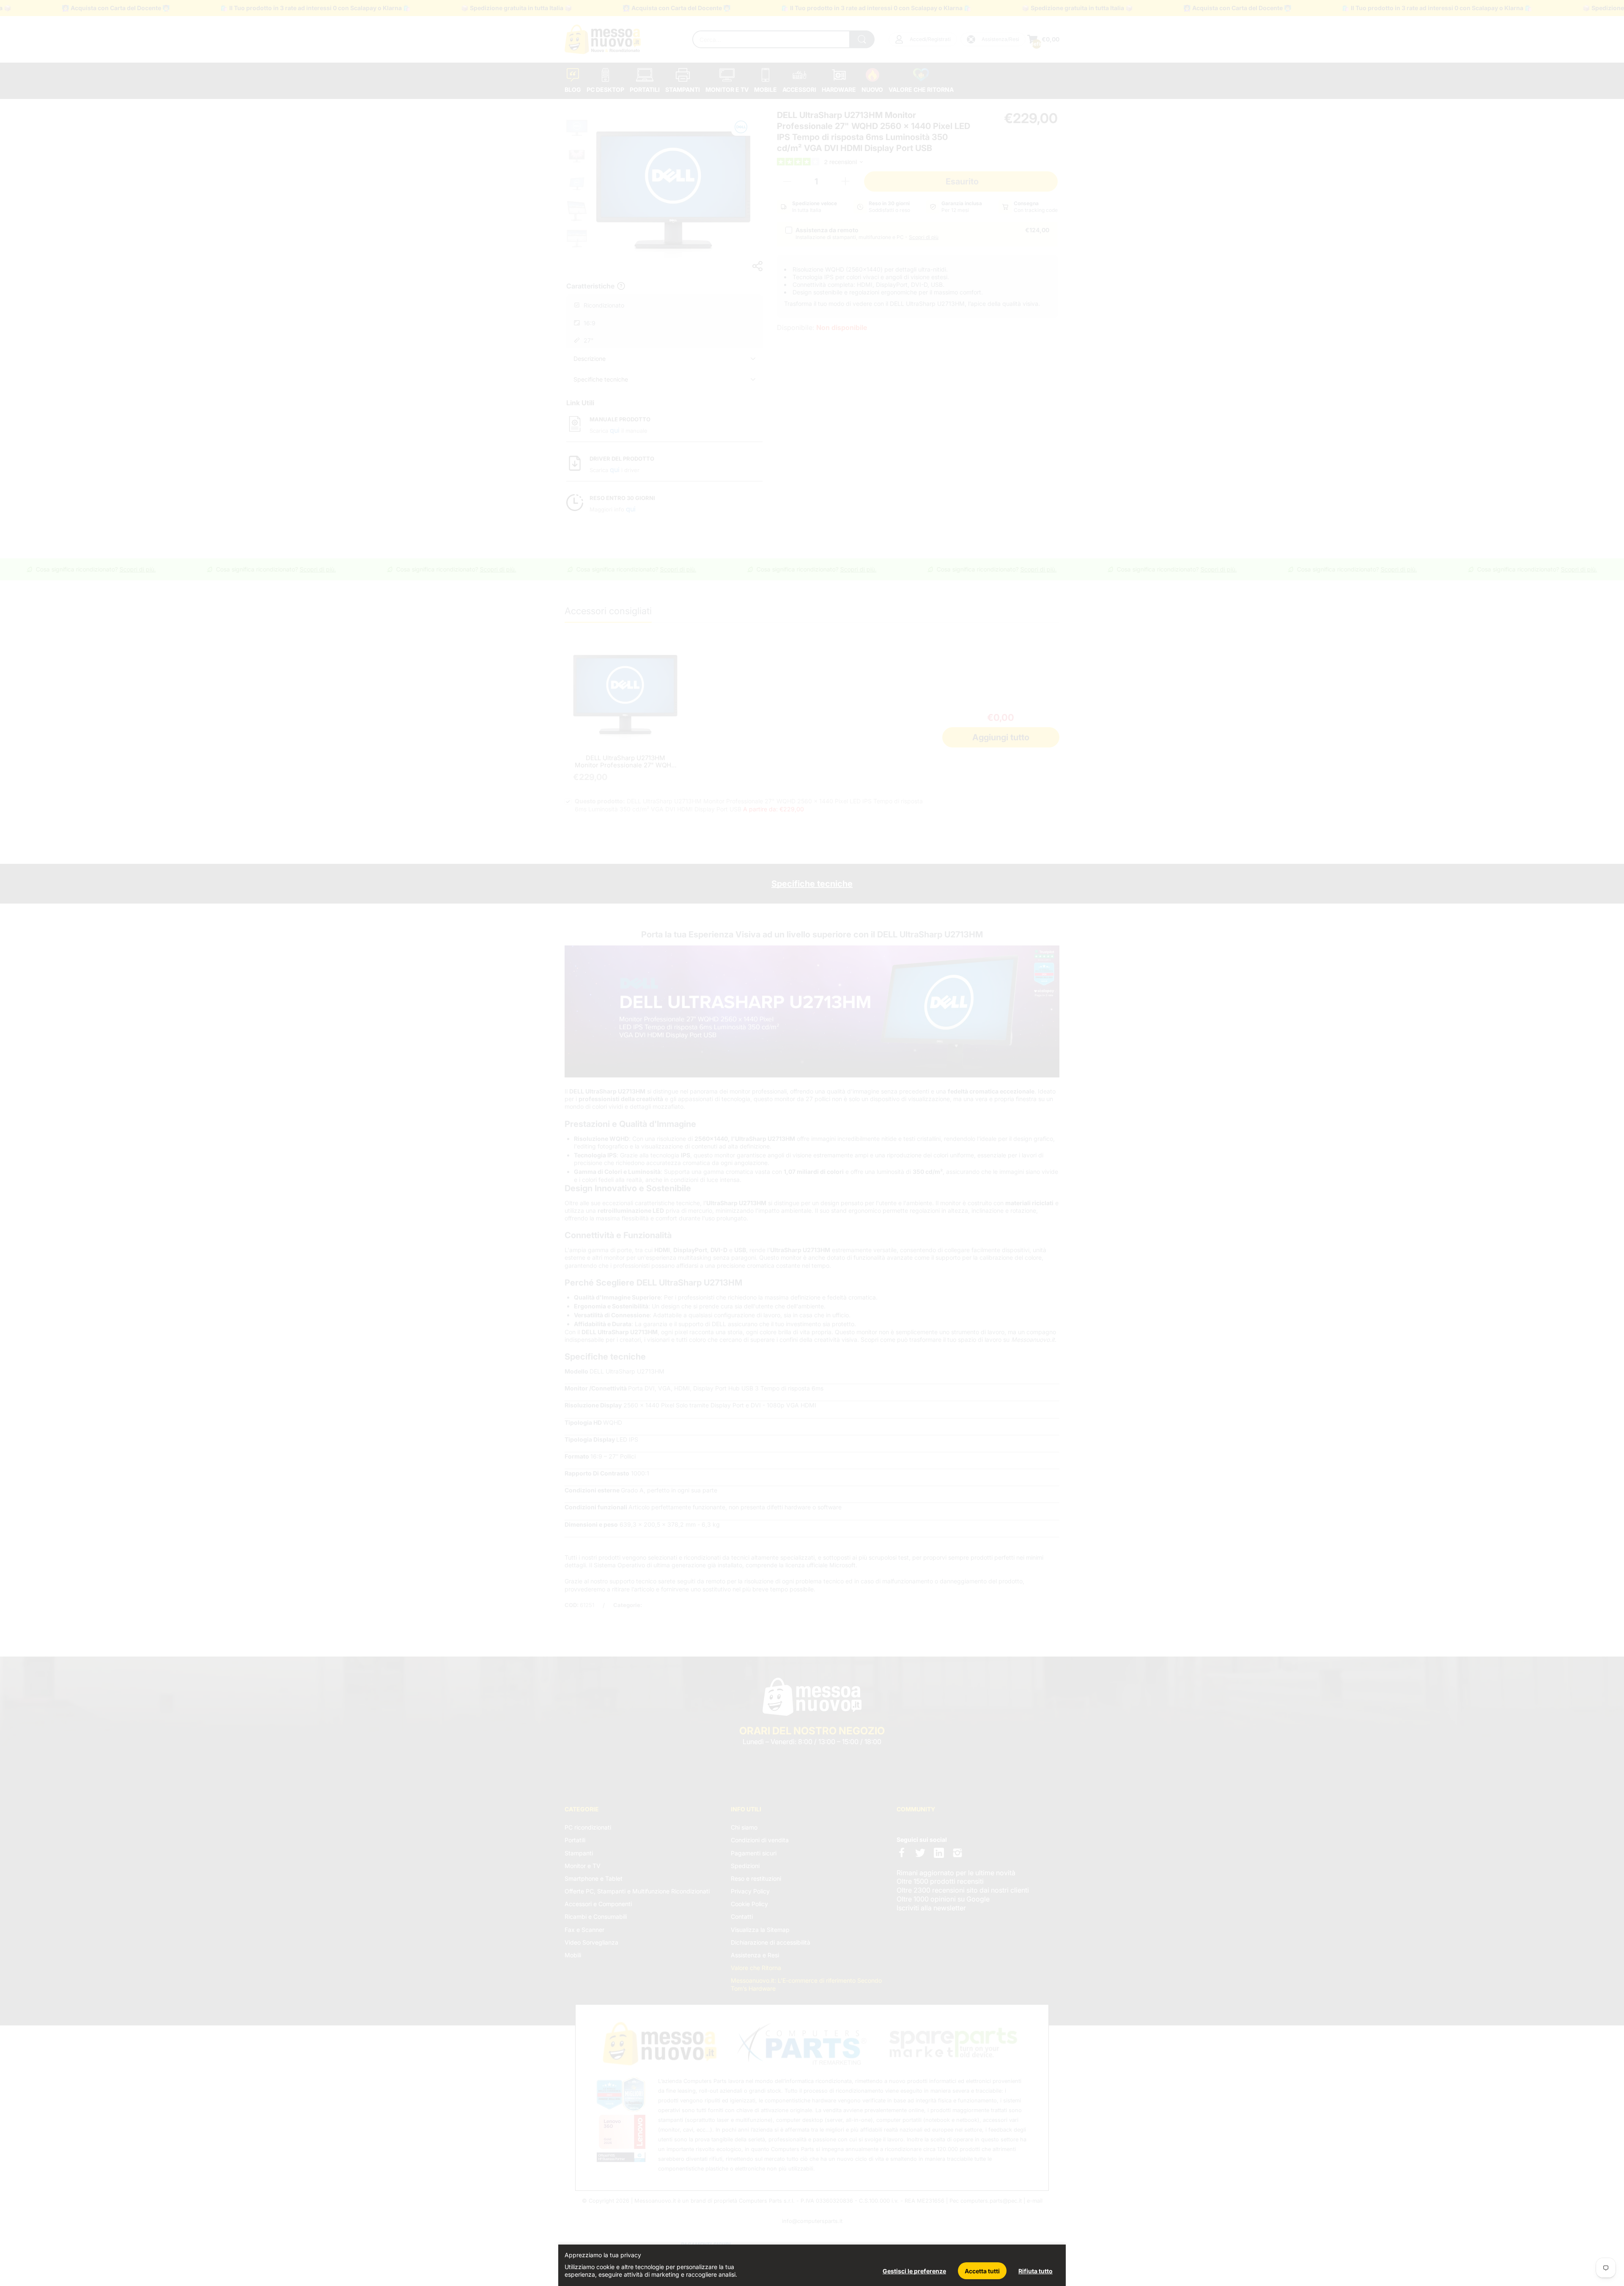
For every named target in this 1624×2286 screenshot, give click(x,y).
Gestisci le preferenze (914, 2271)
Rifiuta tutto (1036, 2271)
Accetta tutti (982, 2271)
